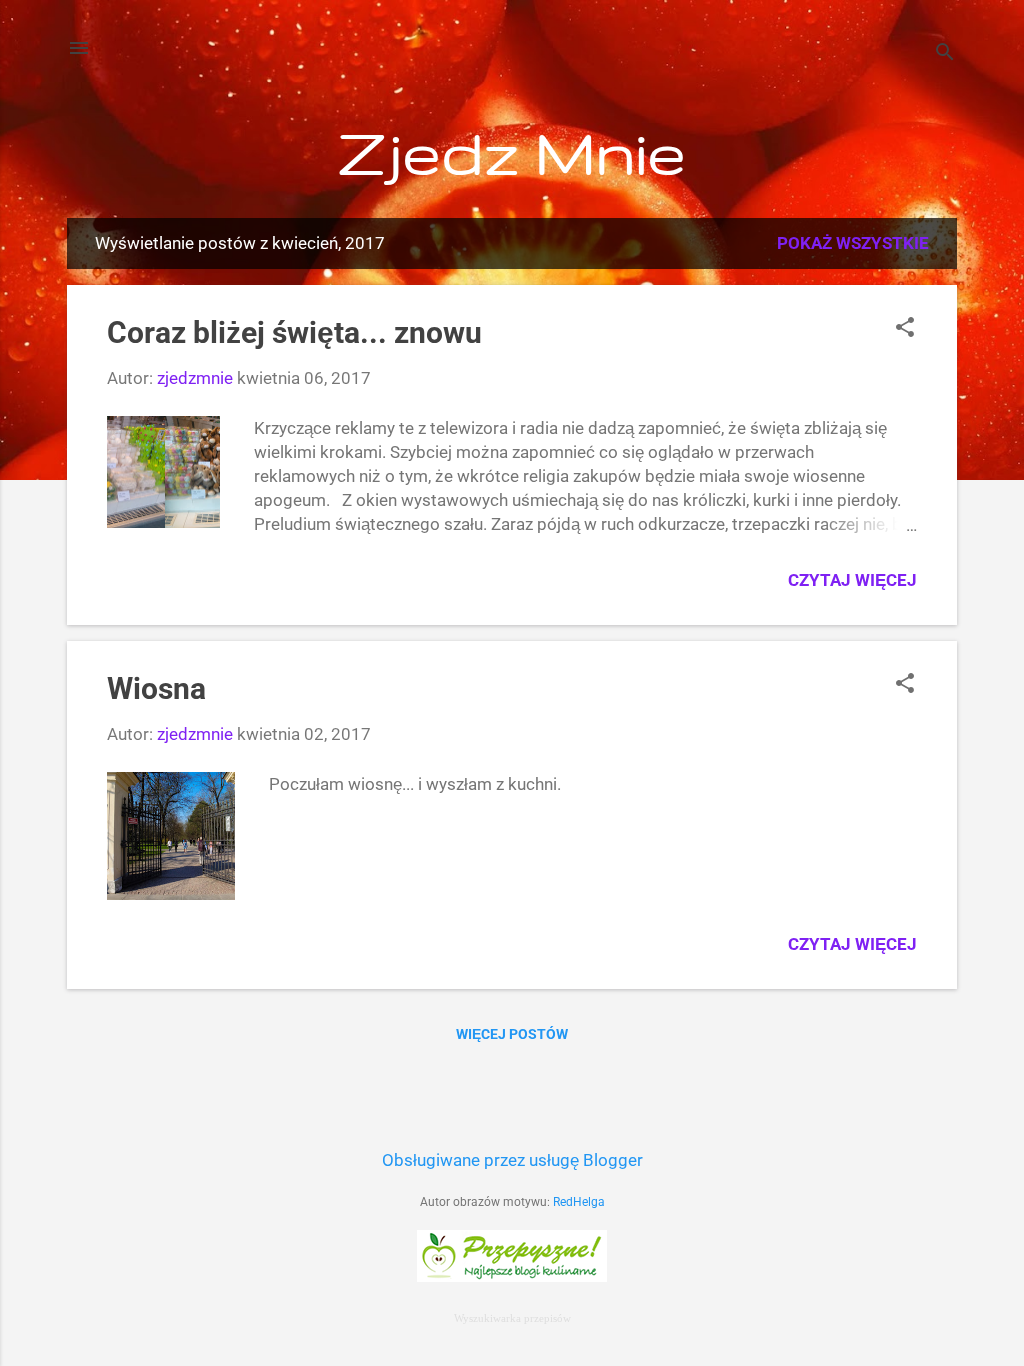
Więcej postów (512, 1034)
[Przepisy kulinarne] (512, 1276)
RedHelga (579, 1202)
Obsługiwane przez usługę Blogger (512, 1160)
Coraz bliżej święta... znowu (294, 332)
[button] (905, 329)
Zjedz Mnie (512, 152)
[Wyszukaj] (945, 54)
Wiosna (156, 688)
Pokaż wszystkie (853, 243)
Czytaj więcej (852, 580)
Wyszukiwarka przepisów (512, 1318)
